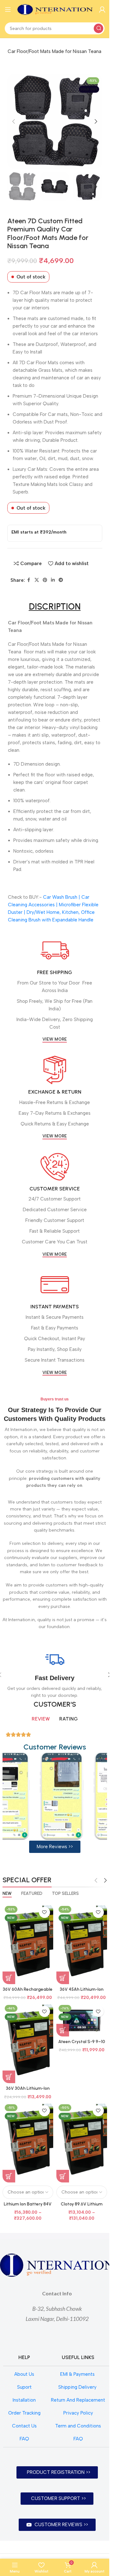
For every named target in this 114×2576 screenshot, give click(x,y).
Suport (24, 2387)
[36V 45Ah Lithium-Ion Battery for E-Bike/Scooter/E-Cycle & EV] (82, 1944)
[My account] (102, 9)
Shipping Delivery (78, 2387)
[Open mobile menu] (8, 9)
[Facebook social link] (29, 580)
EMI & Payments (78, 2374)
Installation (24, 2400)
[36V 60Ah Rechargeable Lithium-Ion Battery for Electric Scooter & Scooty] (28, 1944)
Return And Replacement (78, 2400)
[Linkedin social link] (53, 580)
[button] (14, 121)
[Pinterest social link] (45, 580)
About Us (24, 2374)
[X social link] (37, 580)
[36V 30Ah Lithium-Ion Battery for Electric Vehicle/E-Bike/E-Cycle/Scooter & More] (28, 2043)
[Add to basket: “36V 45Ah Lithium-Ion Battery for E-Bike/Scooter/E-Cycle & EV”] (63, 1978)
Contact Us (24, 2426)
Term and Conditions (78, 2426)
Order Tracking (24, 2413)
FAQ (24, 2439)
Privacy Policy (78, 2413)
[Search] (98, 28)
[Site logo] (55, 9)
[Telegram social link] (61, 580)
